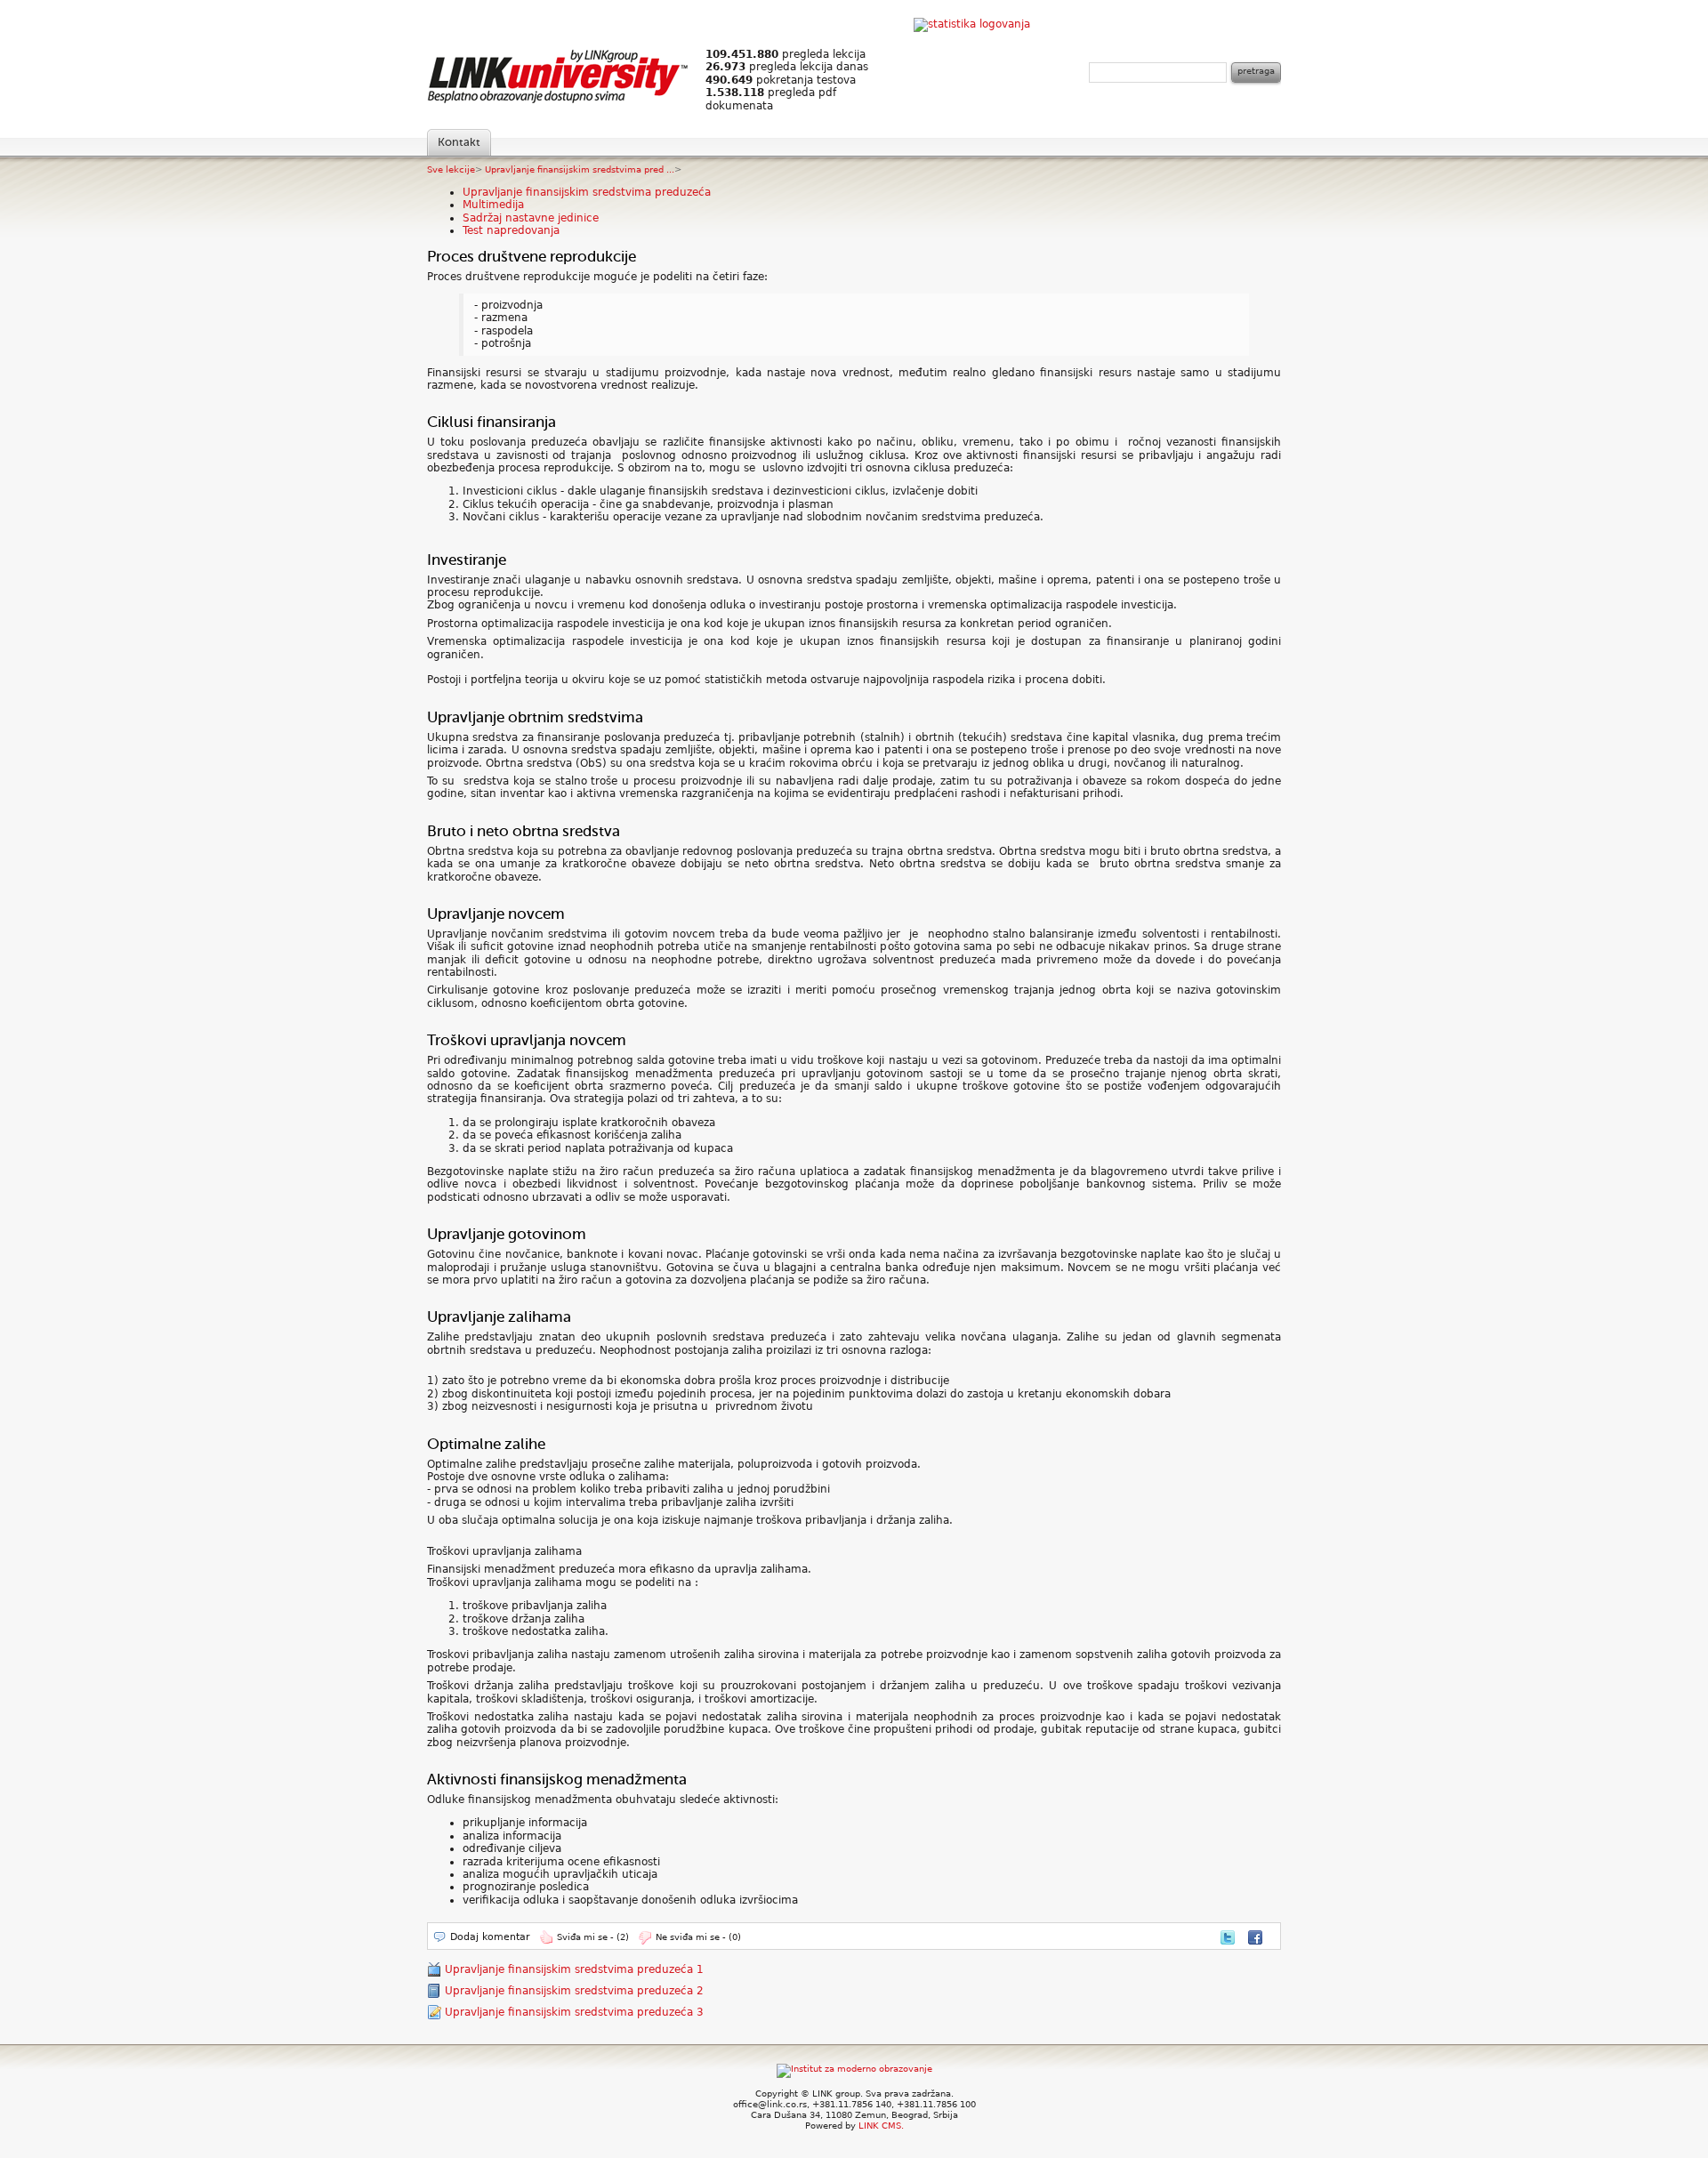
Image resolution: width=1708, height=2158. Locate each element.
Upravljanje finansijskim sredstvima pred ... (580, 169)
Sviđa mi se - (593, 1937)
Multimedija (493, 205)
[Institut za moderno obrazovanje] (854, 2069)
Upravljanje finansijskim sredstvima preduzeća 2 (574, 1991)
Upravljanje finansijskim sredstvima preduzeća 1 (574, 1969)
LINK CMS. (881, 2126)
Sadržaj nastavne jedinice (531, 218)
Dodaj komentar (490, 1937)
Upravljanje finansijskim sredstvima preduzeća (587, 192)
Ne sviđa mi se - (698, 1937)
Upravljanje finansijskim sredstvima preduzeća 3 (574, 2012)
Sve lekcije (451, 169)
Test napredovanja (511, 230)
